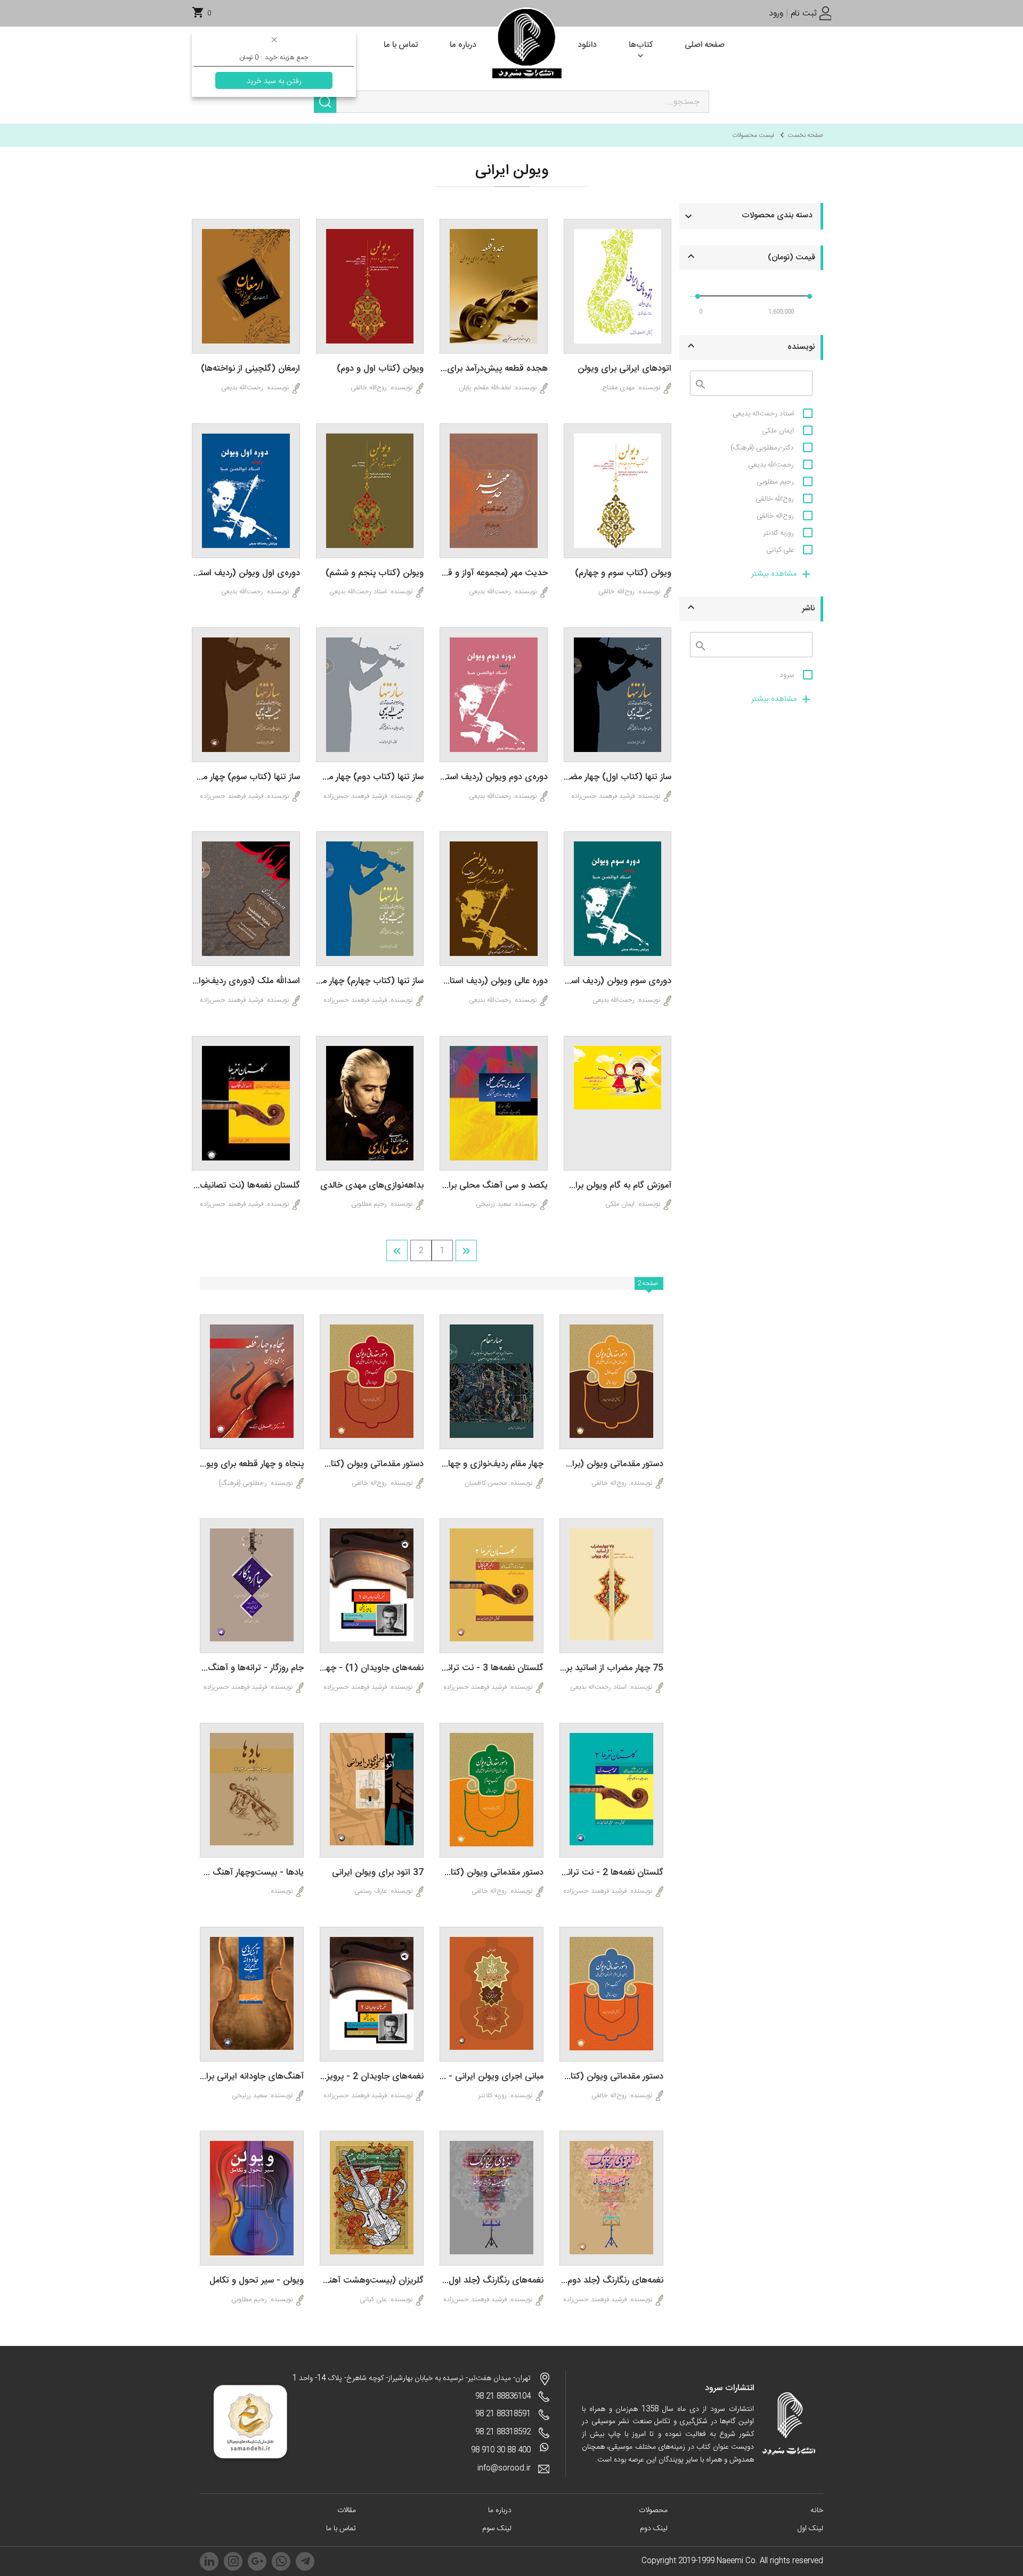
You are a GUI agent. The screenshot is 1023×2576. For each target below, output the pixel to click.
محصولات (653, 2510)
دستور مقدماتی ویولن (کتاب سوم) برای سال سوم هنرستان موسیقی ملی (611, 2077)
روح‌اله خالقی (775, 516)
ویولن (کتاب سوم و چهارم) (623, 573)
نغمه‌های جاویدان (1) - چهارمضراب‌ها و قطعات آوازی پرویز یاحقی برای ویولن (372, 1668)
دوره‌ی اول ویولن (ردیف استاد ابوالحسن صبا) (246, 573)
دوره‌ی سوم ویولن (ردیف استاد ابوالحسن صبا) (618, 981)
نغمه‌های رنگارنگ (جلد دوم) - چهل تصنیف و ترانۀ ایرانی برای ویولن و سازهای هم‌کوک (611, 2281)
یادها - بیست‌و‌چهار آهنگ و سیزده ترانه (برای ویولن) (252, 1873)
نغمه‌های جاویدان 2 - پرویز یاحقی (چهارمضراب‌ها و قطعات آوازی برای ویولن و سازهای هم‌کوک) (372, 2077)
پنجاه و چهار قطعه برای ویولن (252, 1464)
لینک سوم (497, 2529)
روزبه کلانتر (778, 533)
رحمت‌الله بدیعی (771, 465)
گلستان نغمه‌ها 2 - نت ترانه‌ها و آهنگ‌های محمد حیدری (611, 1873)
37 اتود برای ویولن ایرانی (378, 1873)
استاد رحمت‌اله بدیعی (763, 414)
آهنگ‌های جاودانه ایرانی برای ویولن (252, 2077)
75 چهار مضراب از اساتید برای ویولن (611, 1668)
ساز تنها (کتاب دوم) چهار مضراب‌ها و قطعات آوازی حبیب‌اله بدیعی (370, 777)
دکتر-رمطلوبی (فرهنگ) (762, 448)
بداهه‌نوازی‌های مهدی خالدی (372, 1186)
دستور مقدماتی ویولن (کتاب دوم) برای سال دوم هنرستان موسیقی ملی (372, 1464)
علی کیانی (780, 550)
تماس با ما (341, 2529)
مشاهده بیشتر (774, 574)
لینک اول (810, 2529)
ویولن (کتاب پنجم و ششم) (375, 573)
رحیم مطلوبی (775, 482)
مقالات (347, 2510)
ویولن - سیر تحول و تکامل (257, 2281)
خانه (817, 2510)
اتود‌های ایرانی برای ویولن (624, 369)
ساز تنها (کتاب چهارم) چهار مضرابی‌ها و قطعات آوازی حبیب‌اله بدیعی (370, 981)
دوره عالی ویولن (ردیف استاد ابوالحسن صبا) (494, 981)
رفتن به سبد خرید (274, 81)
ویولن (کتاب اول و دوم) (380, 369)
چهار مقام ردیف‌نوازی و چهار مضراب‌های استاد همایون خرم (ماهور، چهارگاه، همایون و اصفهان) (492, 1464)
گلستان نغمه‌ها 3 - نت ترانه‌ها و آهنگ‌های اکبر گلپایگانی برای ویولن (492, 1668)
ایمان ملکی (778, 431)
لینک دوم (654, 2529)
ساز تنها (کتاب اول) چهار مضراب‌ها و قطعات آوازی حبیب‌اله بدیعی (618, 777)
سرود (787, 675)
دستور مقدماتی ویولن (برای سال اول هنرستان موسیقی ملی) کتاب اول (611, 1464)
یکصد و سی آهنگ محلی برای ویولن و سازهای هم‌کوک (494, 1186)
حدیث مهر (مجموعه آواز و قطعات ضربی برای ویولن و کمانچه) (494, 573)
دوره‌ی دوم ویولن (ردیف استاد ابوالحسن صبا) (494, 777)
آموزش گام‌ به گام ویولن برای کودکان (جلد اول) (618, 1186)
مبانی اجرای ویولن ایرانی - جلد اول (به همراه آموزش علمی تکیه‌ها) (492, 2077)
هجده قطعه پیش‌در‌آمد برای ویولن (494, 369)
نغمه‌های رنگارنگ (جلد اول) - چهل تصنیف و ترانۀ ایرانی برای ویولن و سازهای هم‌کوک (492, 2281)
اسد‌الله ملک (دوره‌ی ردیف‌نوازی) (246, 981)
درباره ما (500, 2510)
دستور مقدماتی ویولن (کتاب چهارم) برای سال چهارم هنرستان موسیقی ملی (492, 1873)
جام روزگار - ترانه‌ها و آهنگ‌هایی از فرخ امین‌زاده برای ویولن (252, 1668)
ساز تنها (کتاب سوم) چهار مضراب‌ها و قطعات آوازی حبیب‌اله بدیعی (246, 777)
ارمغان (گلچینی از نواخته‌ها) (250, 369)
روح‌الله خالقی (775, 499)
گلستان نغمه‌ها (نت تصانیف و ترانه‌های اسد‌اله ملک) (246, 1186)
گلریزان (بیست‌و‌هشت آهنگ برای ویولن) (372, 2281)
